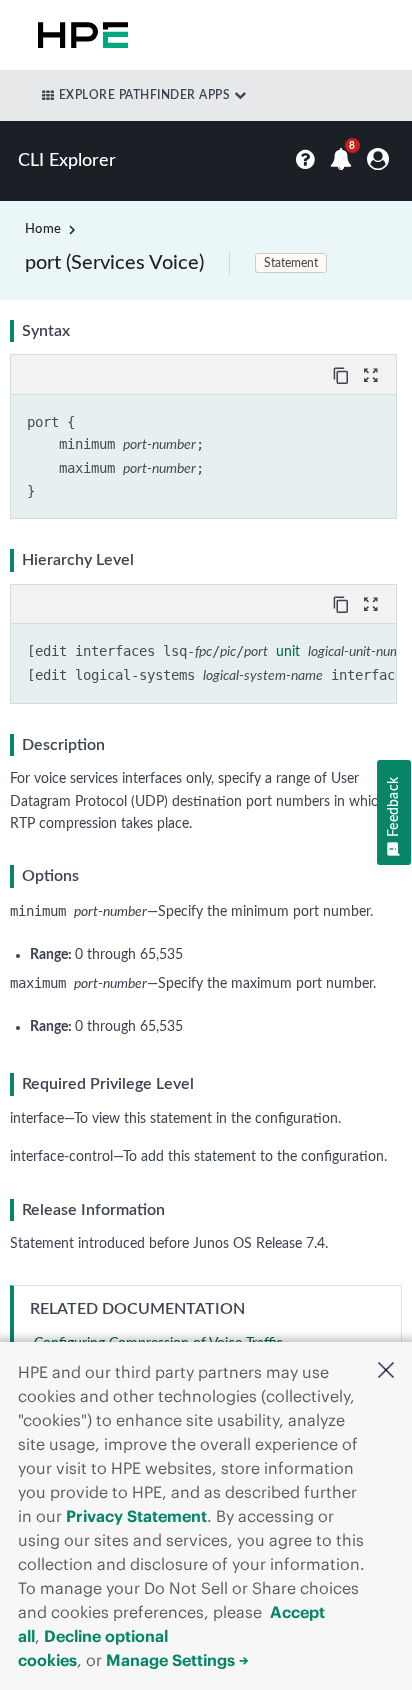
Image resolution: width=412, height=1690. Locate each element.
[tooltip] (343, 374)
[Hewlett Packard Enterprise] (79, 35)
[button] (386, 1372)
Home (43, 229)
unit (288, 652)
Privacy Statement (136, 1516)
